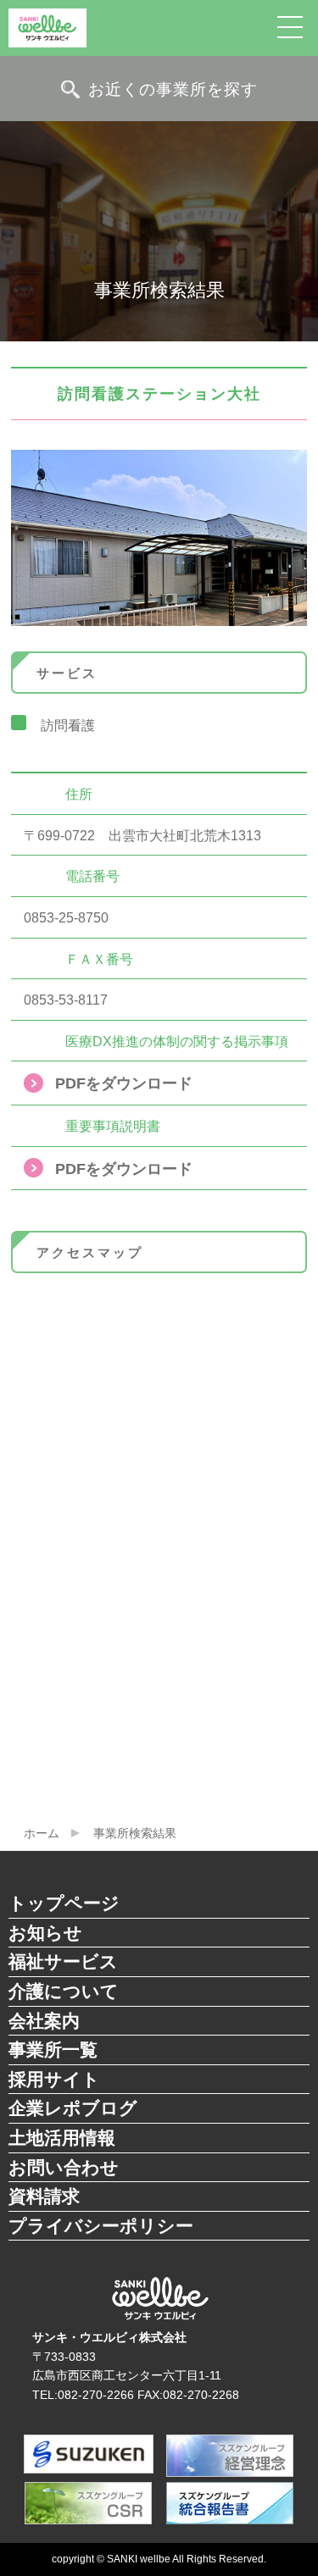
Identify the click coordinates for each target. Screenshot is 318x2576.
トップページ (64, 1903)
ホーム (42, 1833)
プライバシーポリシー (101, 2226)
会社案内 (44, 2021)
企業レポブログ (73, 2108)
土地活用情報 (62, 2138)
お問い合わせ (64, 2167)
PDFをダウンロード (124, 1083)
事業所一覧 (53, 2050)
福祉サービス (63, 1961)
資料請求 (44, 2196)
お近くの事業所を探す (173, 89)
